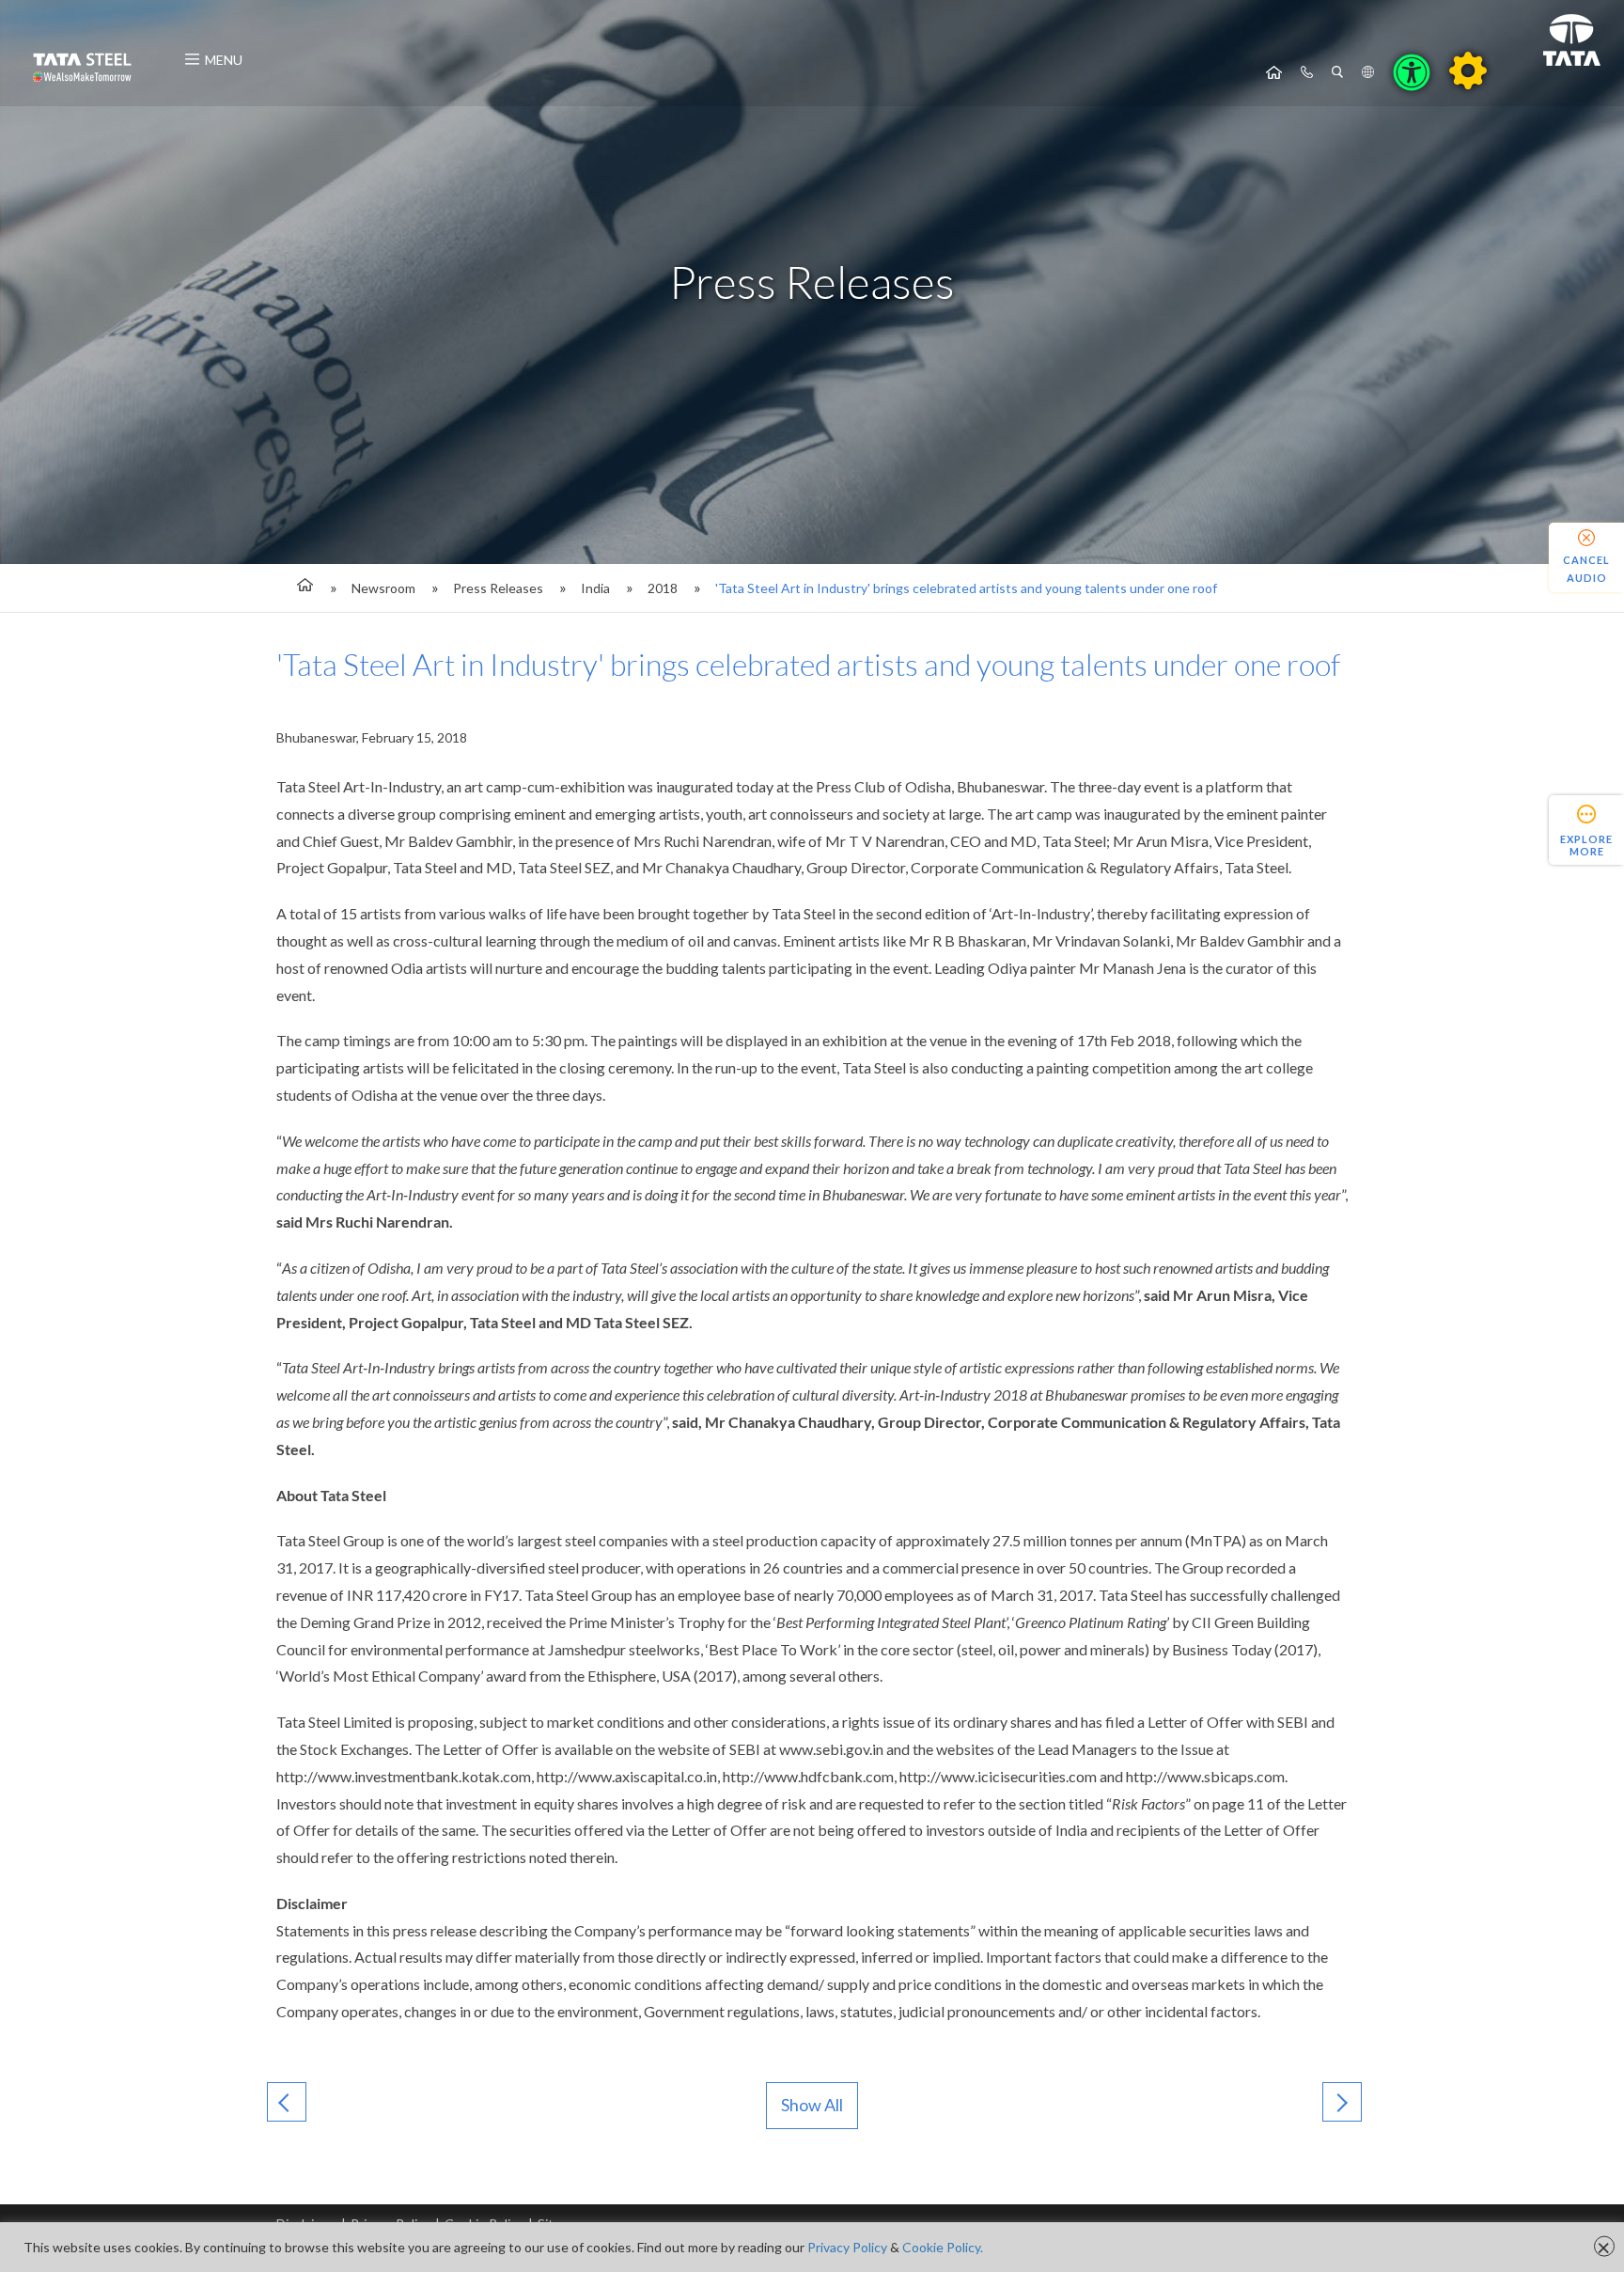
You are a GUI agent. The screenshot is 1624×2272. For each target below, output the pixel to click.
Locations (1368, 72)
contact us (1307, 72)
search (1337, 72)
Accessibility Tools (1412, 72)
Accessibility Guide (1468, 71)
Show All (812, 2105)
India (595, 588)
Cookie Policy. (943, 2247)
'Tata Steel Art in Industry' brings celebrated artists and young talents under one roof (966, 588)
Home (1274, 72)
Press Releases (498, 588)
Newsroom (383, 588)
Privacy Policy (847, 2247)
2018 (663, 588)
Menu (224, 60)
